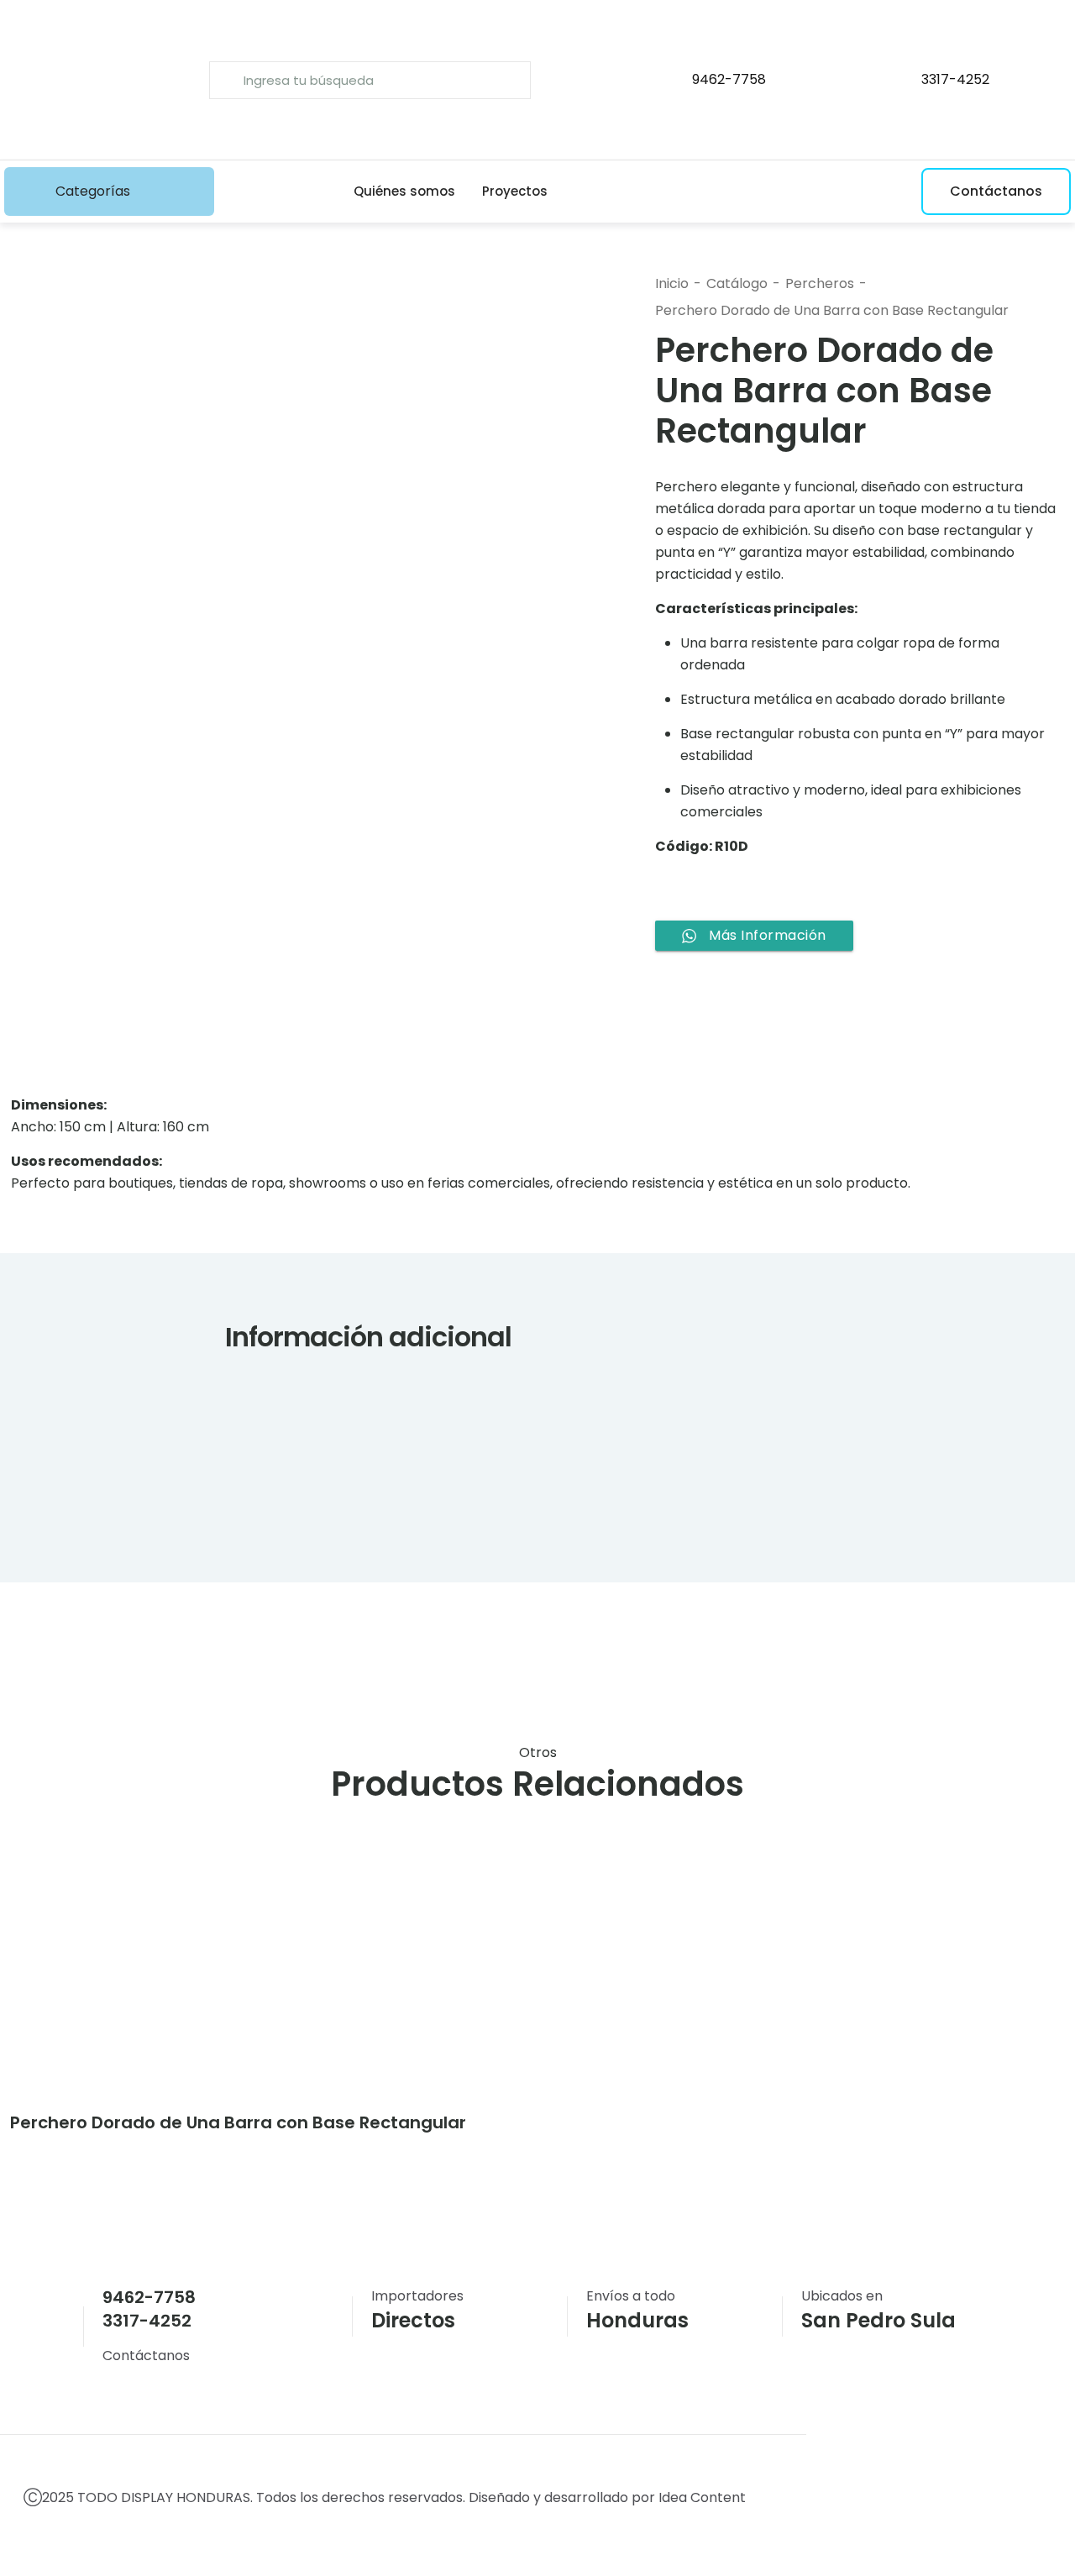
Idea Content (704, 2497)
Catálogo (737, 283)
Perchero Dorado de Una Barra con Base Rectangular (832, 310)
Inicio (672, 283)
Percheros (820, 283)
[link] (136, 1976)
